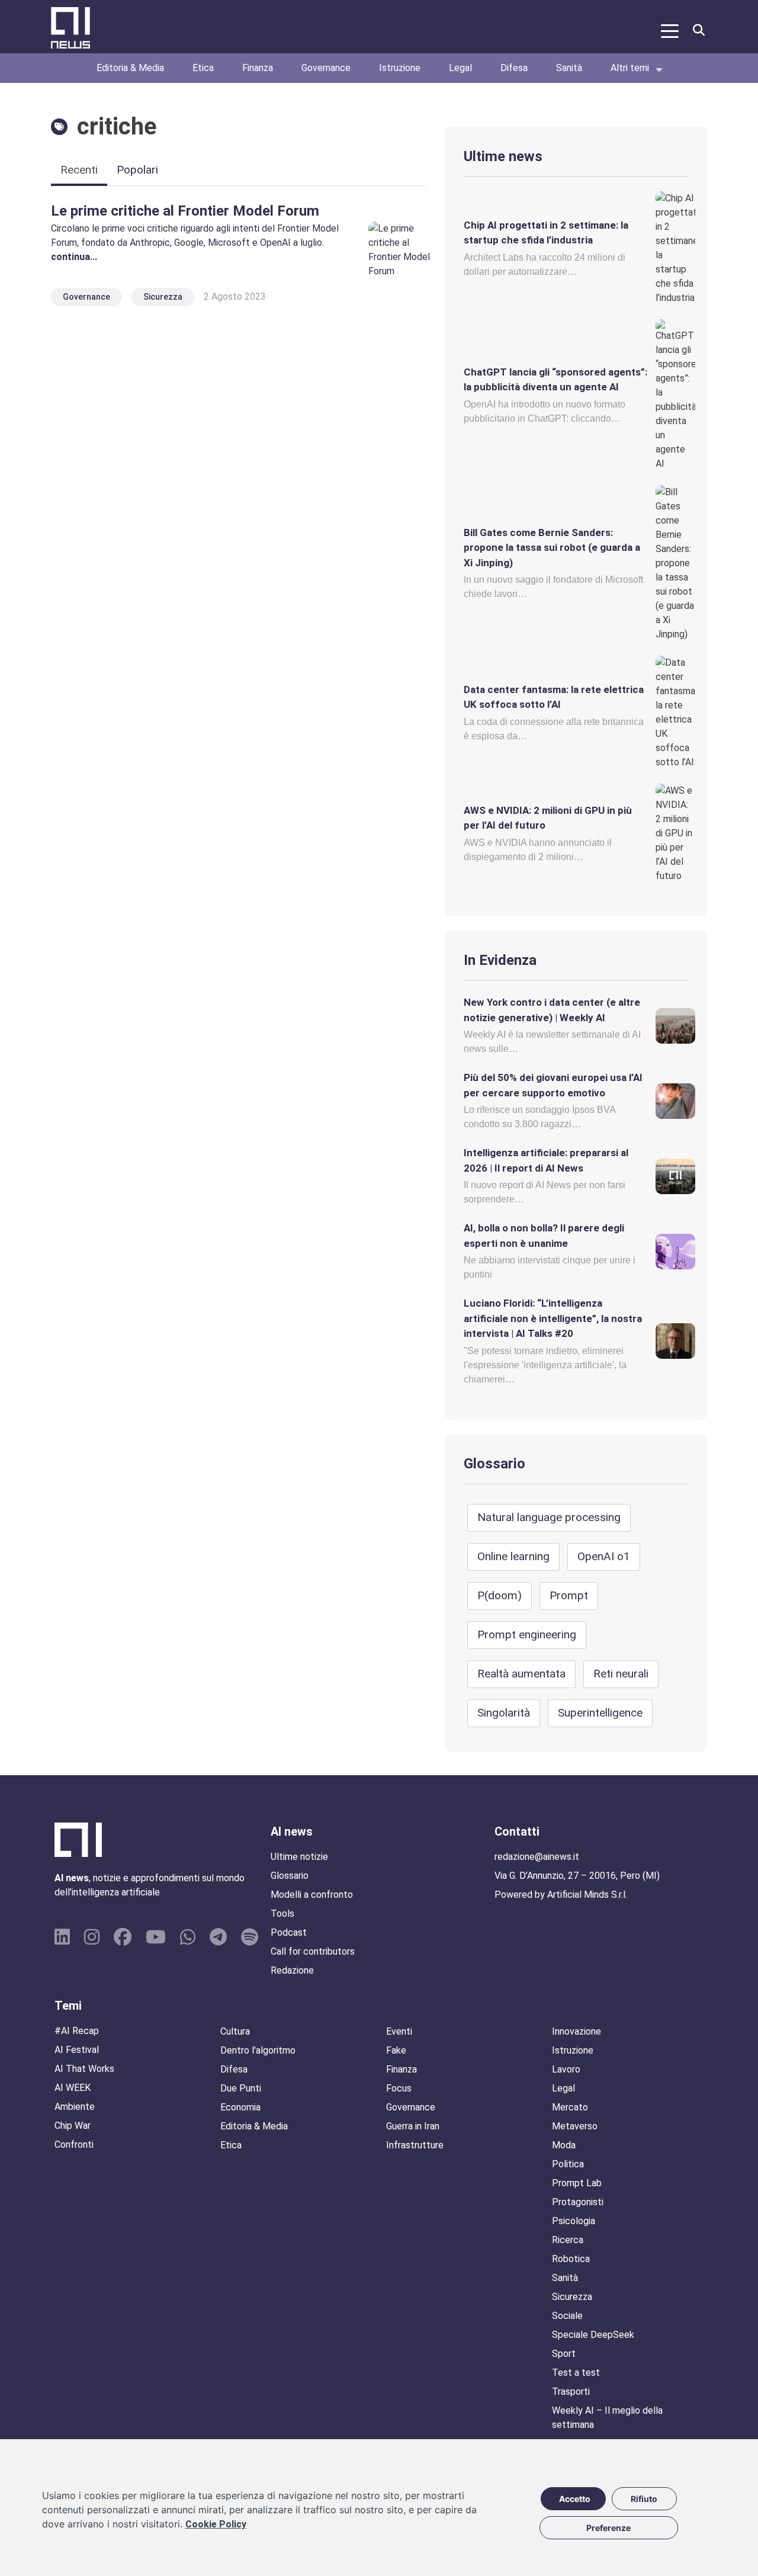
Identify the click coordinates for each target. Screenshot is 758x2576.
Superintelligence (600, 1713)
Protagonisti (578, 2202)
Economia (240, 2107)
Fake (396, 2050)
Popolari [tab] (137, 170)
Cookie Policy (216, 2524)
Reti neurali (621, 1674)
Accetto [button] (575, 2499)
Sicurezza (163, 297)
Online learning (513, 1556)
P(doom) (500, 1595)
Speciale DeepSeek (593, 2335)
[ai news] (69, 30)
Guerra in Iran (413, 2126)
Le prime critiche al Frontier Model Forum (185, 211)
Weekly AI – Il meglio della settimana (607, 2418)
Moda (564, 2145)
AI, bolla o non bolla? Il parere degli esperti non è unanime (544, 1236)
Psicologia (574, 2221)
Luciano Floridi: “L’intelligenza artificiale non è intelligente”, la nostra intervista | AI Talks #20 (553, 1318)
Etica (203, 68)
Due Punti (241, 2088)
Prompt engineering (527, 1635)
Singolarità (504, 1713)
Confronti (74, 2144)
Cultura (235, 2031)
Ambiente (75, 2107)
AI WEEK (73, 2088)
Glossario (494, 1464)
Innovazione (576, 2031)
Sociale (567, 2316)
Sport (564, 2354)
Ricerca (568, 2240)
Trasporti (571, 2391)
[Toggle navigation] (670, 30)
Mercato (570, 2107)
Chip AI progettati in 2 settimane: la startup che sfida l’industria (546, 233)
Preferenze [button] (608, 2528)
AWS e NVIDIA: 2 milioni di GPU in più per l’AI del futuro (548, 818)
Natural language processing (549, 1517)
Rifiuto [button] (644, 2499)
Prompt (569, 1595)
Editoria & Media (130, 68)
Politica (568, 2164)
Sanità (569, 68)
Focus (399, 2088)
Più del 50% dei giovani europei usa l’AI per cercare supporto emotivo (553, 1085)
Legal (460, 68)
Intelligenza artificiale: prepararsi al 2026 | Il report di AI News (546, 1160)
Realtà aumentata (521, 1674)
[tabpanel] (238, 256)
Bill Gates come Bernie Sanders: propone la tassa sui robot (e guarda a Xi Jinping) (552, 548)
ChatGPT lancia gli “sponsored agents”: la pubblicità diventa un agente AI (555, 380)
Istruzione (400, 68)
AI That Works (84, 2069)
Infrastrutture (415, 2145)
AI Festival (77, 2050)
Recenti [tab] (79, 170)
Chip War (73, 2126)
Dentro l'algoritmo (258, 2050)
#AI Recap (77, 2031)
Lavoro (566, 2069)
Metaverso (575, 2126)
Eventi (399, 2031)
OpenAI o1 (604, 1556)
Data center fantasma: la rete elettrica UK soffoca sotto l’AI (554, 697)
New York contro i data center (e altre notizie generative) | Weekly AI (552, 1010)
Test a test (576, 2373)
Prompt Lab (577, 2183)
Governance (326, 68)
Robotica (571, 2259)
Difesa (514, 68)
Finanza (258, 68)
